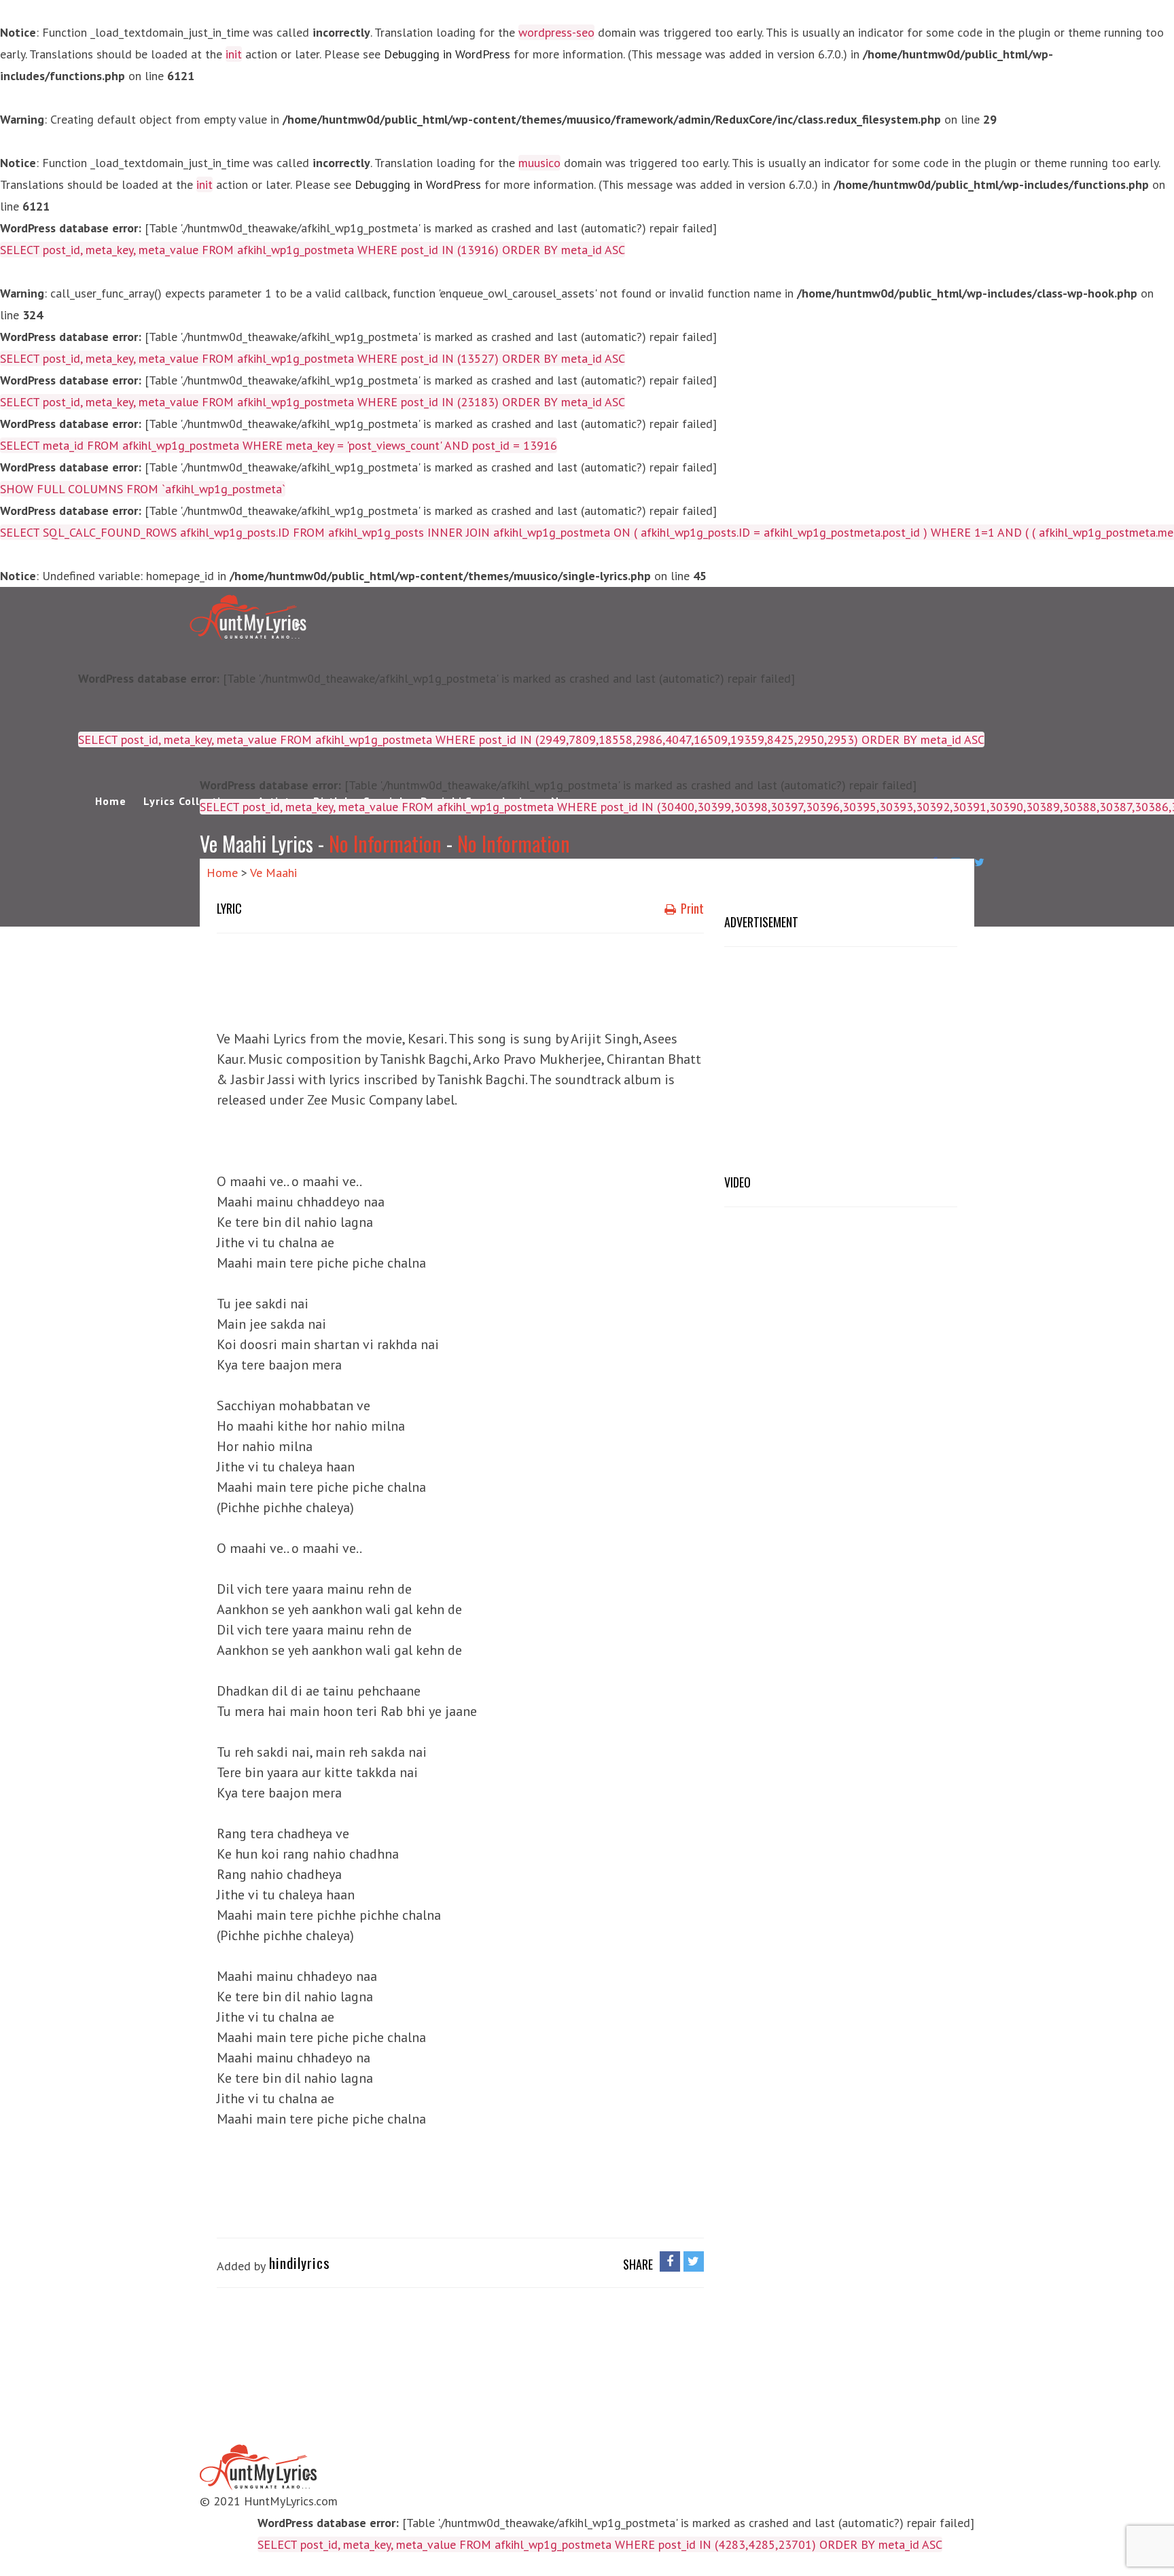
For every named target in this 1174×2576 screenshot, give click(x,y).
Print (691, 908)
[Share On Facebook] (670, 2261)
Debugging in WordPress (447, 54)
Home (111, 801)
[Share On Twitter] (694, 2261)
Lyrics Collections (192, 801)
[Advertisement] (464, 978)
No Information (385, 843)
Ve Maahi (273, 873)
